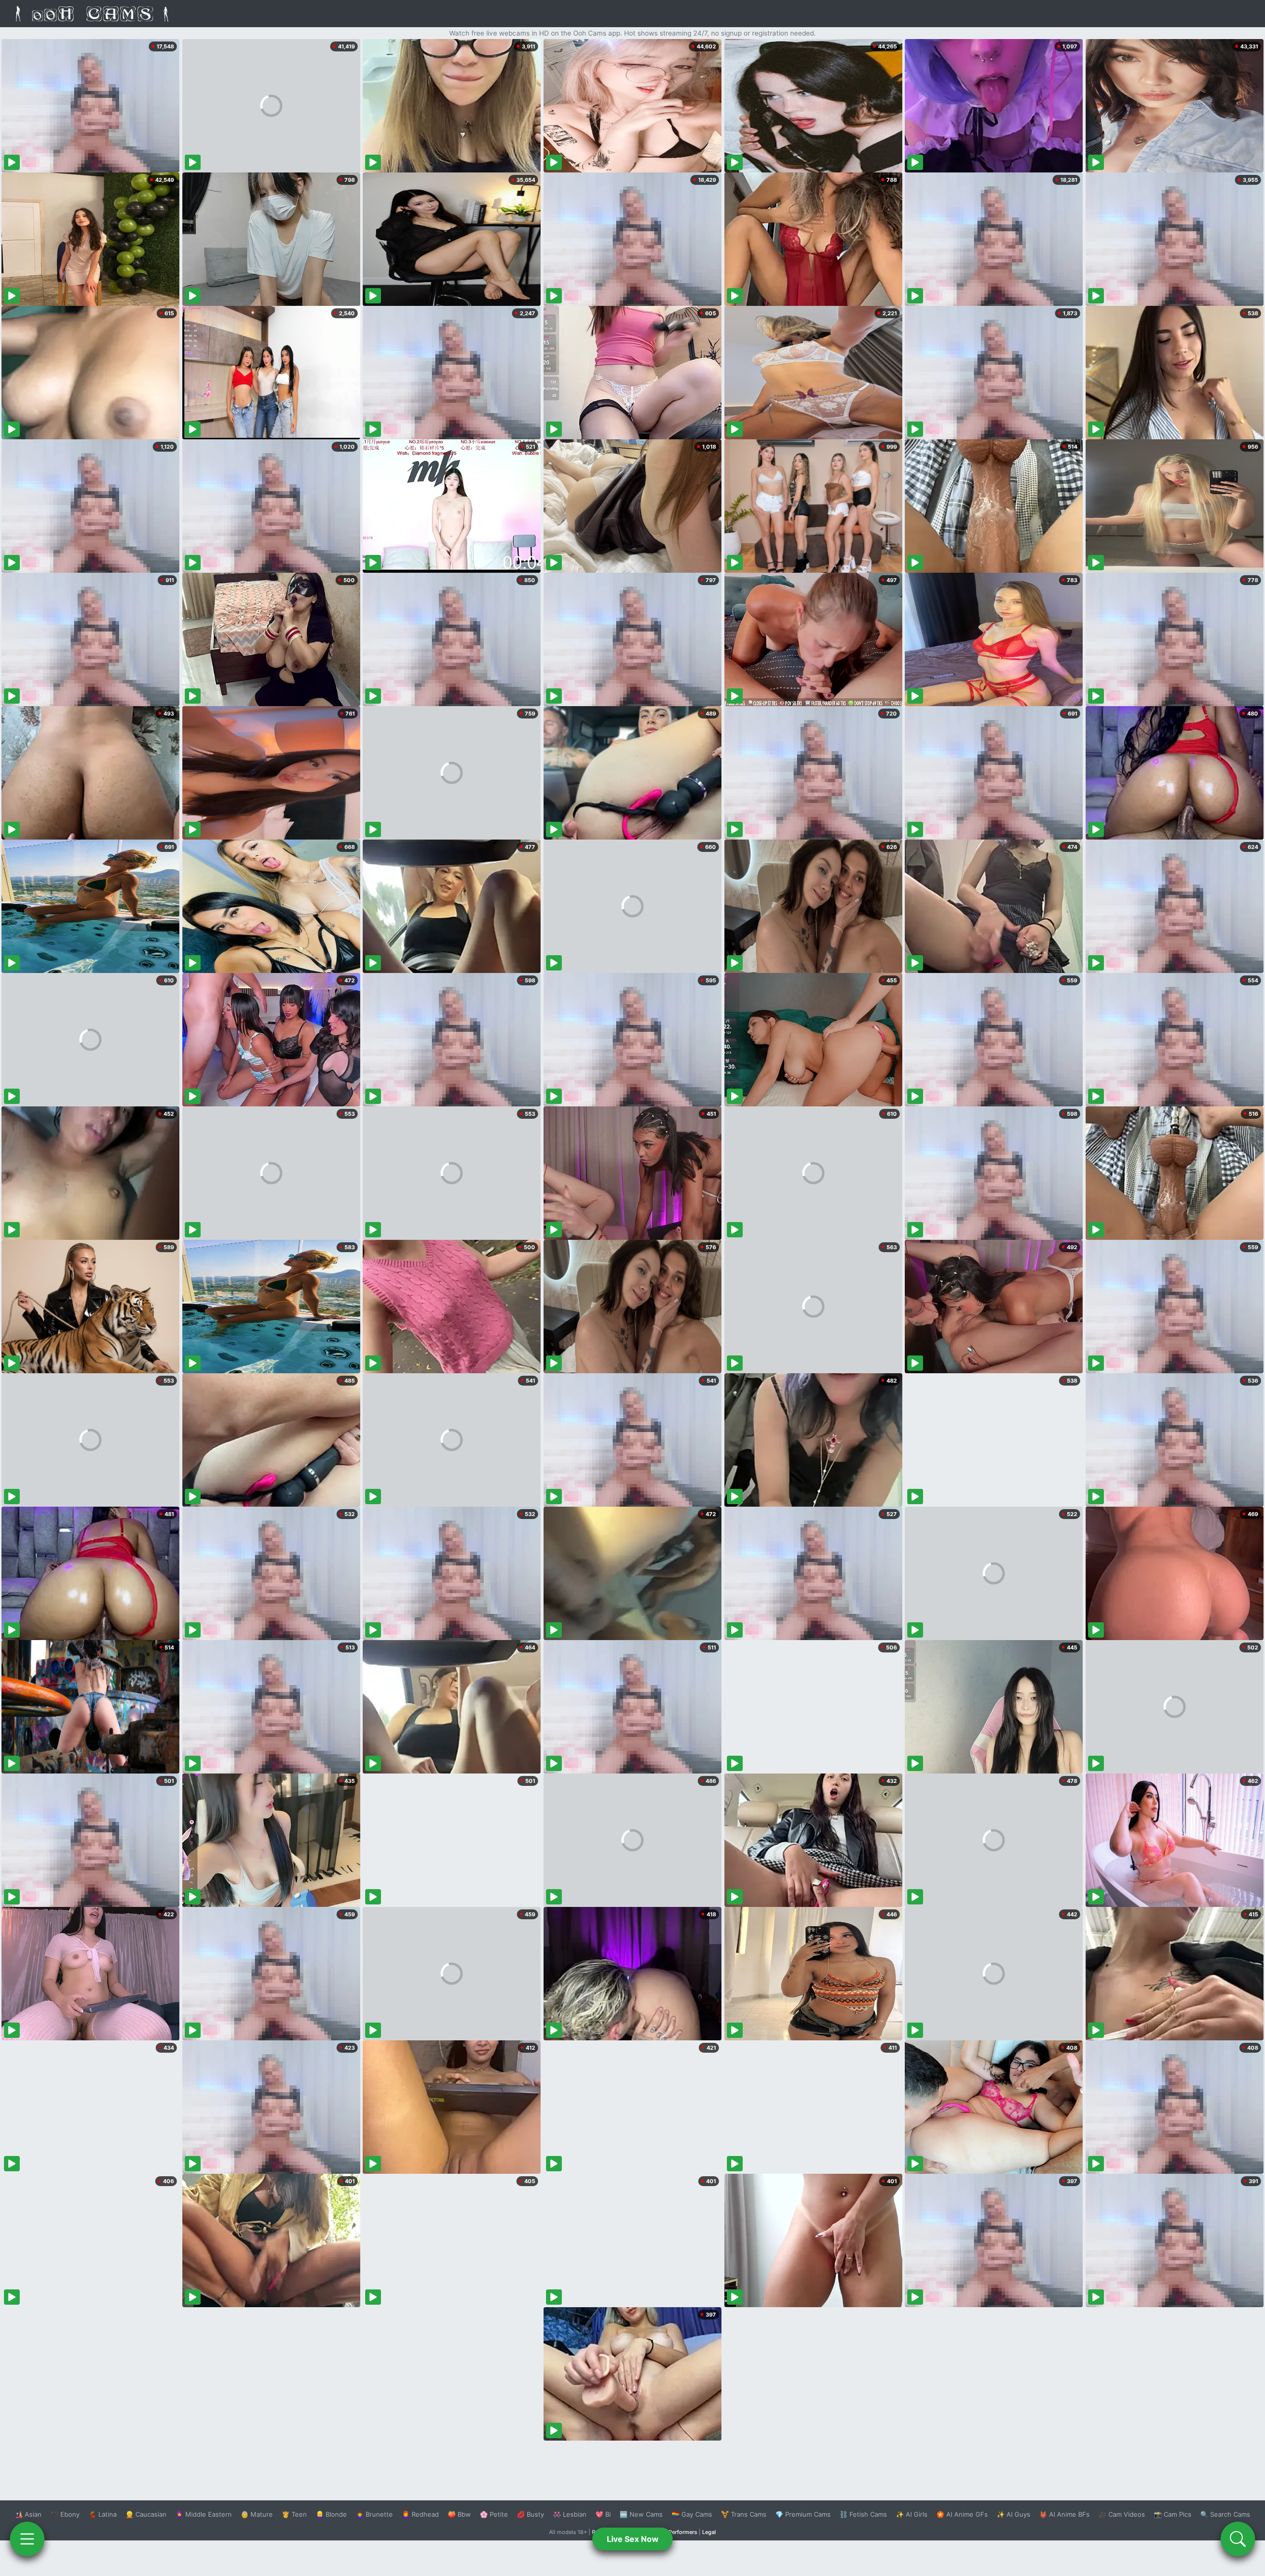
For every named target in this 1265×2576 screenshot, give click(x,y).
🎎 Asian (28, 2514)
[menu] (27, 2539)
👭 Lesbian (570, 2514)
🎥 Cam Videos (1122, 2514)
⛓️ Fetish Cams (863, 2514)
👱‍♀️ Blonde (331, 2514)
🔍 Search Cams (1225, 2514)
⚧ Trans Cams (744, 2514)
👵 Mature (257, 2514)
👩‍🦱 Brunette (374, 2514)
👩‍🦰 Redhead (420, 2514)
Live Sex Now (633, 2539)
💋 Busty (530, 2514)
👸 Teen (294, 2514)
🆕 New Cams (641, 2514)
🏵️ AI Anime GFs (962, 2514)
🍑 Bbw (459, 2514)
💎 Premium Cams (803, 2514)
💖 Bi (603, 2514)
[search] (1238, 2539)
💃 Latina (103, 2514)
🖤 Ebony (65, 2514)
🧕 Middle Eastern (204, 2514)
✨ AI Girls (912, 2514)
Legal (709, 2532)
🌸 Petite (494, 2514)
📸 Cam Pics (1173, 2514)
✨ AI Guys (1013, 2514)
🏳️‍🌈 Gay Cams (692, 2514)
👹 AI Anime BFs (1064, 2514)
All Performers (679, 2532)
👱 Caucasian (146, 2514)
